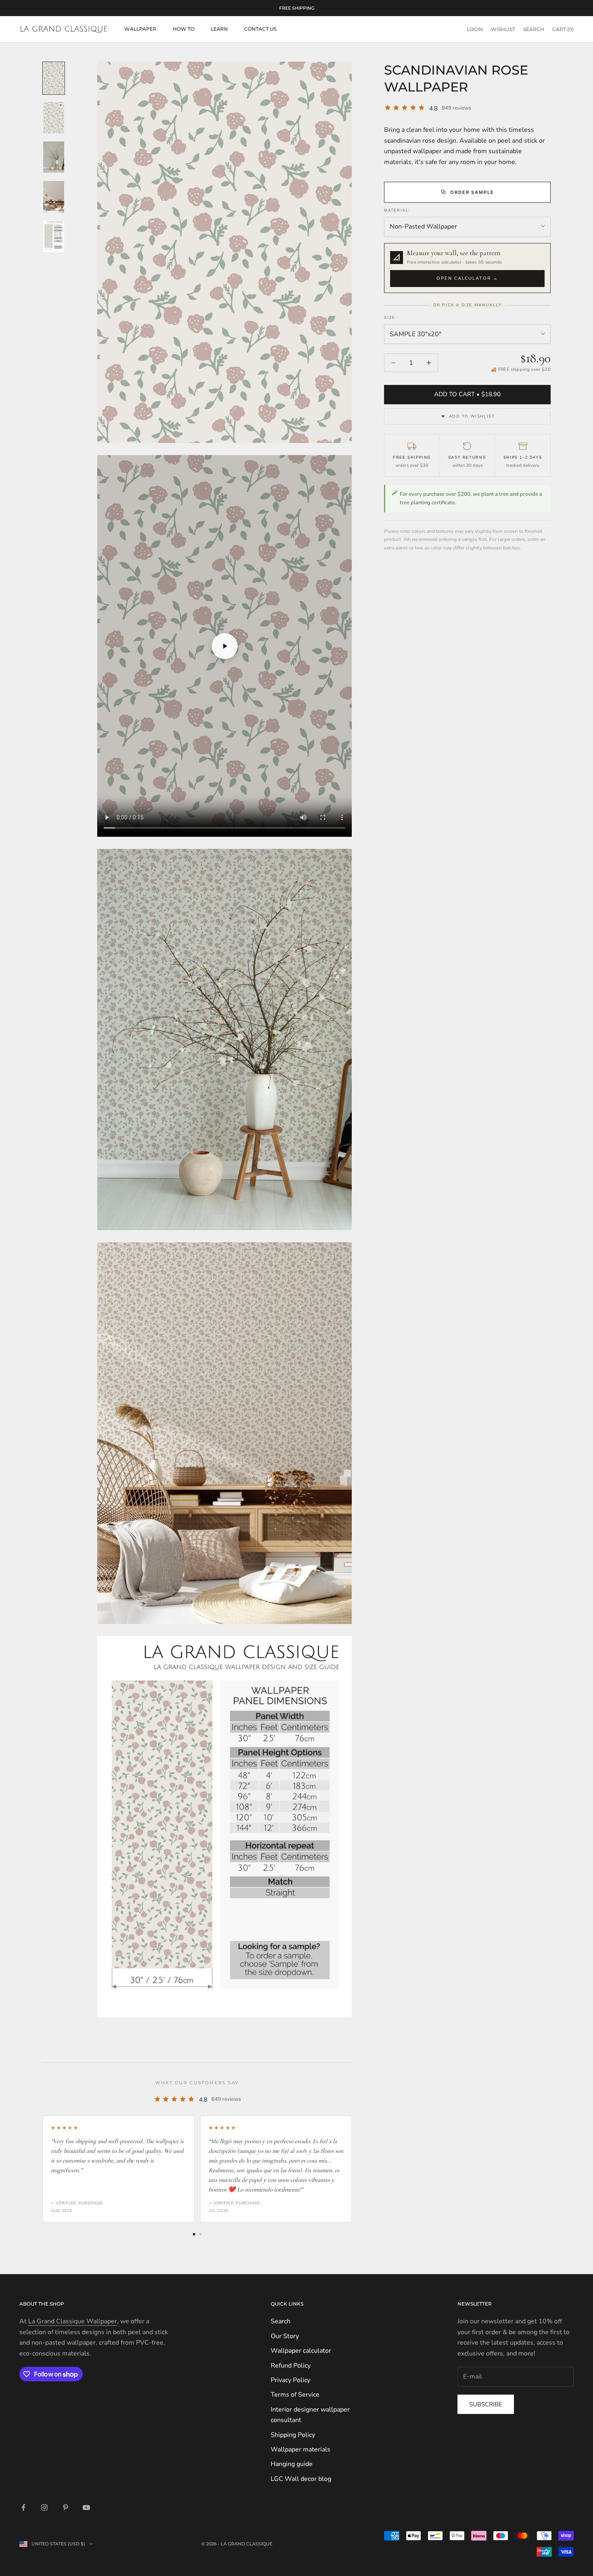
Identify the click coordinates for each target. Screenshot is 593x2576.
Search (281, 2321)
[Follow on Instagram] (44, 2507)
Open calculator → (468, 278)
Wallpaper (140, 29)
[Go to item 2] (54, 118)
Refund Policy (291, 2366)
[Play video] (225, 646)
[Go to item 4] (54, 197)
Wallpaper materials (301, 2449)
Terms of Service (295, 2395)
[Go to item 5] (54, 236)
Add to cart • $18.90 (467, 394)
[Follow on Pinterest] (65, 2507)
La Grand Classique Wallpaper (73, 2321)
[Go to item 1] (54, 78)
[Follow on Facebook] (23, 2507)
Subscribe (486, 2404)
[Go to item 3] (54, 157)
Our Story (285, 2336)
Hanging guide (292, 2464)
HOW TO (184, 29)
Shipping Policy (293, 2435)
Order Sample (472, 192)
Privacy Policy (290, 2380)
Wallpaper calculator (301, 2351)
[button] (467, 268)
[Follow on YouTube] (86, 2507)
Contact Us (260, 29)
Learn (219, 29)
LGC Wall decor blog (301, 2479)
